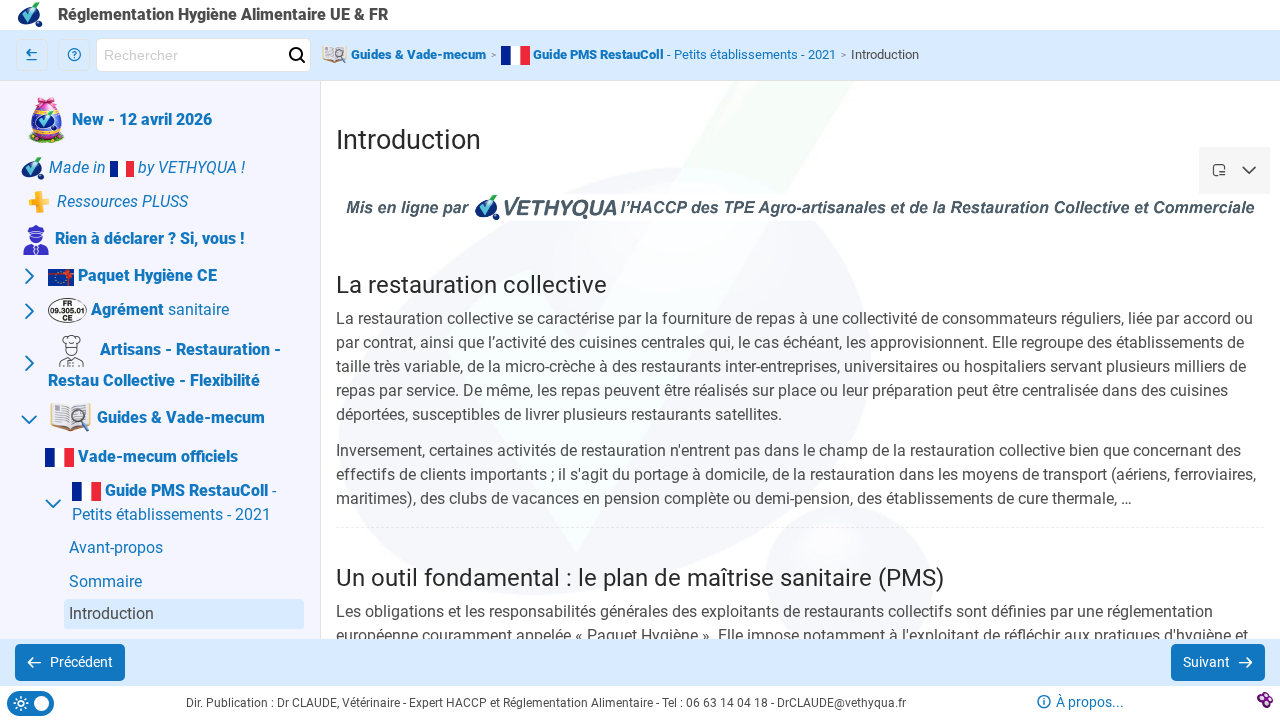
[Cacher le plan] (32, 55)
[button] (74, 55)
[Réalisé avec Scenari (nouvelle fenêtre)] (1265, 703)
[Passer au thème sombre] (30, 703)
